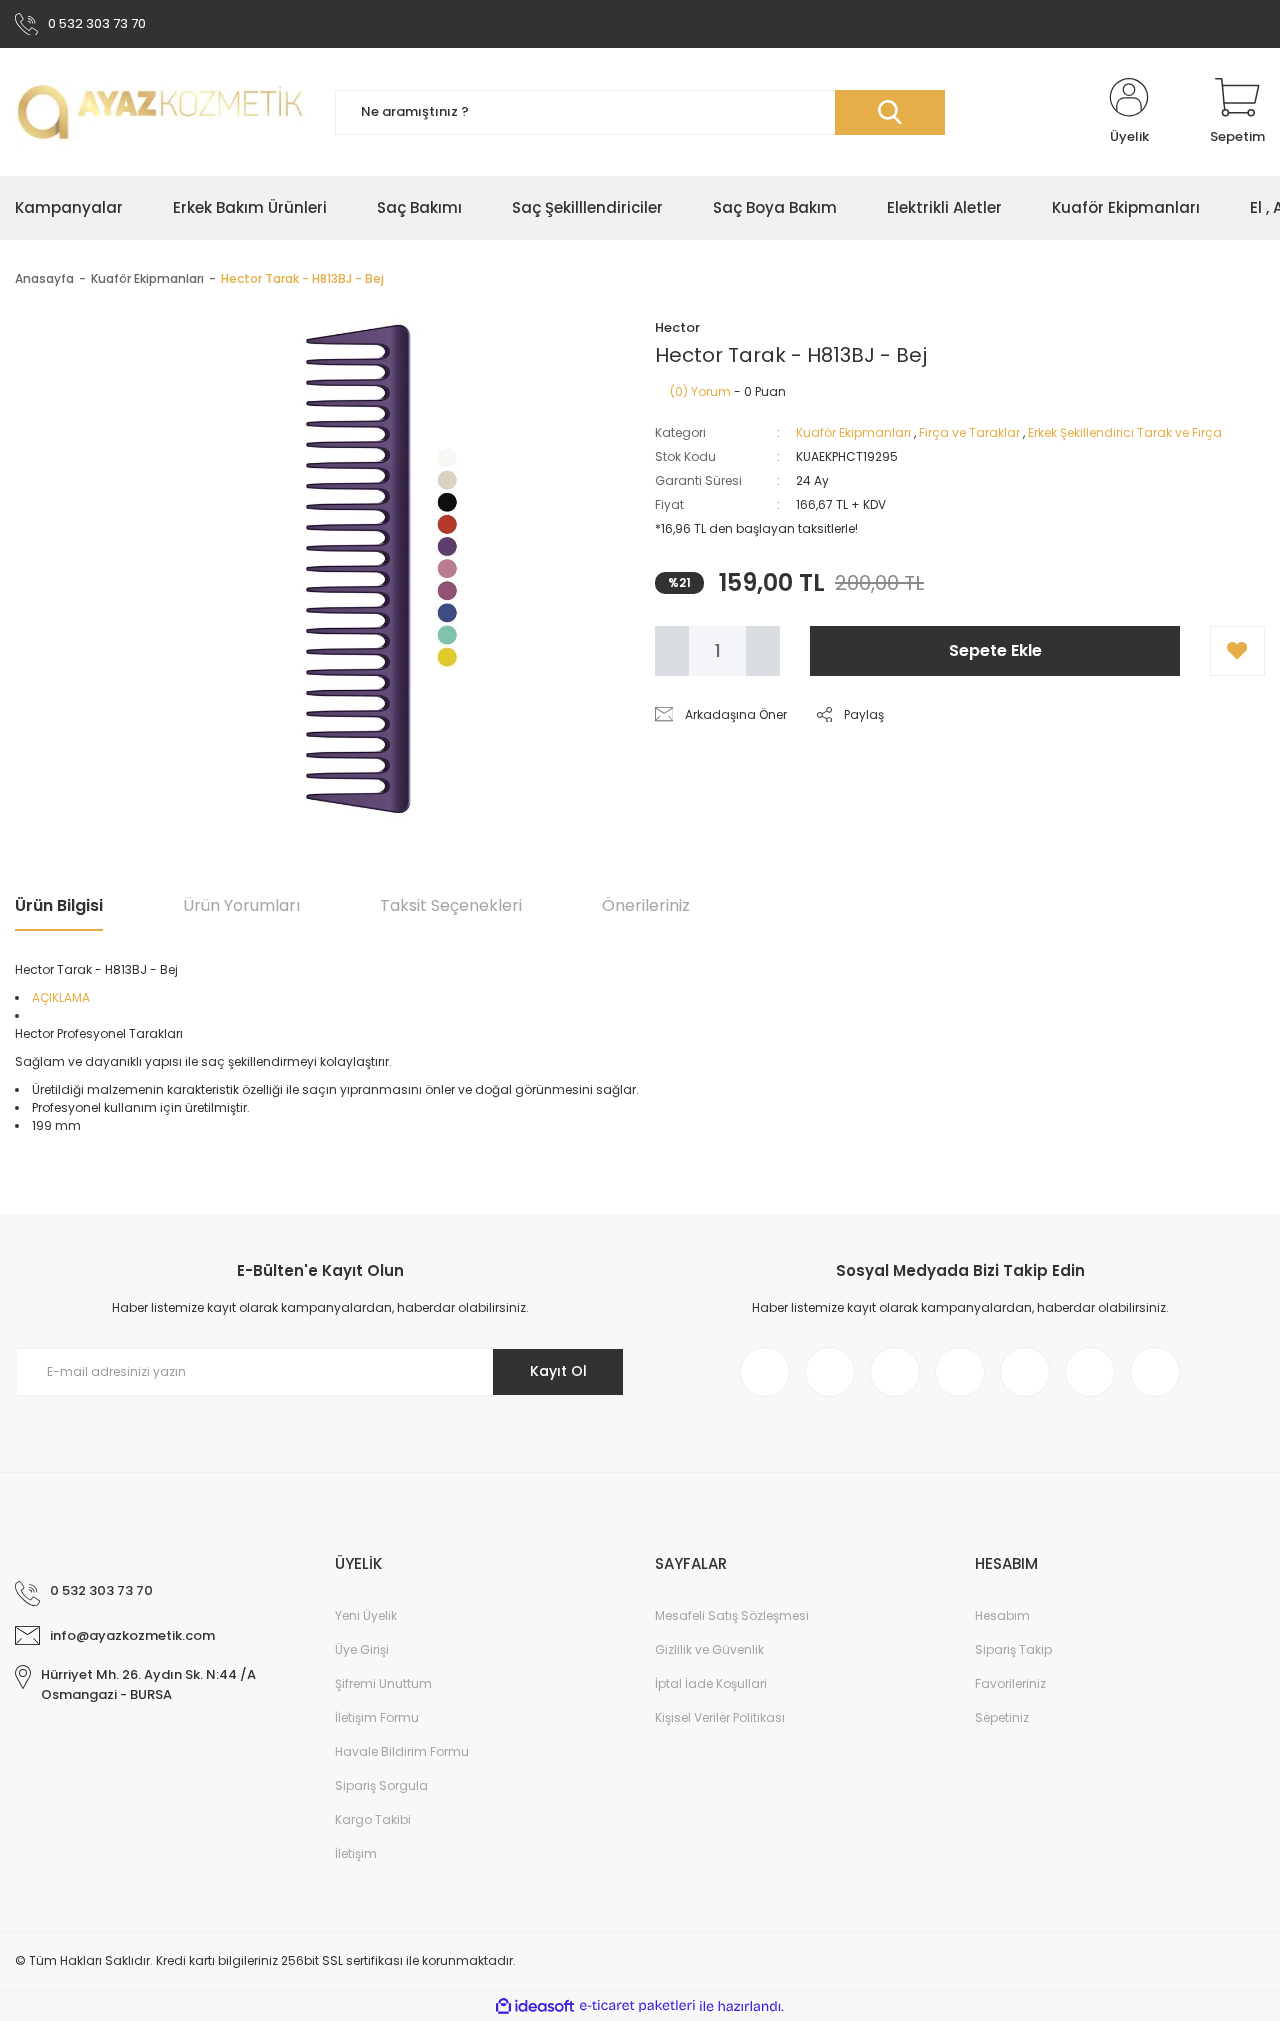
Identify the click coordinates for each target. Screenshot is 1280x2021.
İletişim (356, 1853)
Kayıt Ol (558, 1371)
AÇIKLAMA (61, 997)
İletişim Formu (377, 1717)
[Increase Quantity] (763, 651)
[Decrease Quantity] (672, 651)
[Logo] (160, 112)
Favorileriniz (1010, 1683)
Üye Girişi (362, 1649)
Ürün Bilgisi (59, 905)
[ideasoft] (535, 2006)
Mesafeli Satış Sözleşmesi (732, 1615)
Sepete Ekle (995, 650)
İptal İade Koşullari (711, 1683)
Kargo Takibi (373, 1819)
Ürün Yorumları (241, 905)
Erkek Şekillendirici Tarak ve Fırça (1125, 432)
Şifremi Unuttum (383, 1683)
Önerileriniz (646, 905)
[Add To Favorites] (1237, 651)
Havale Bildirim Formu (402, 1751)
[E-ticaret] (637, 2006)
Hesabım (1002, 1615)
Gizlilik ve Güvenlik (709, 1649)
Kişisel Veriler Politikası (720, 1717)
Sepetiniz (1002, 1717)
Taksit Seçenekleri (451, 905)
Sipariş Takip (1013, 1649)
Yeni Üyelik (366, 1615)
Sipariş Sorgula (381, 1785)
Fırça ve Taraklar (969, 432)
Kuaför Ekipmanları (853, 432)
